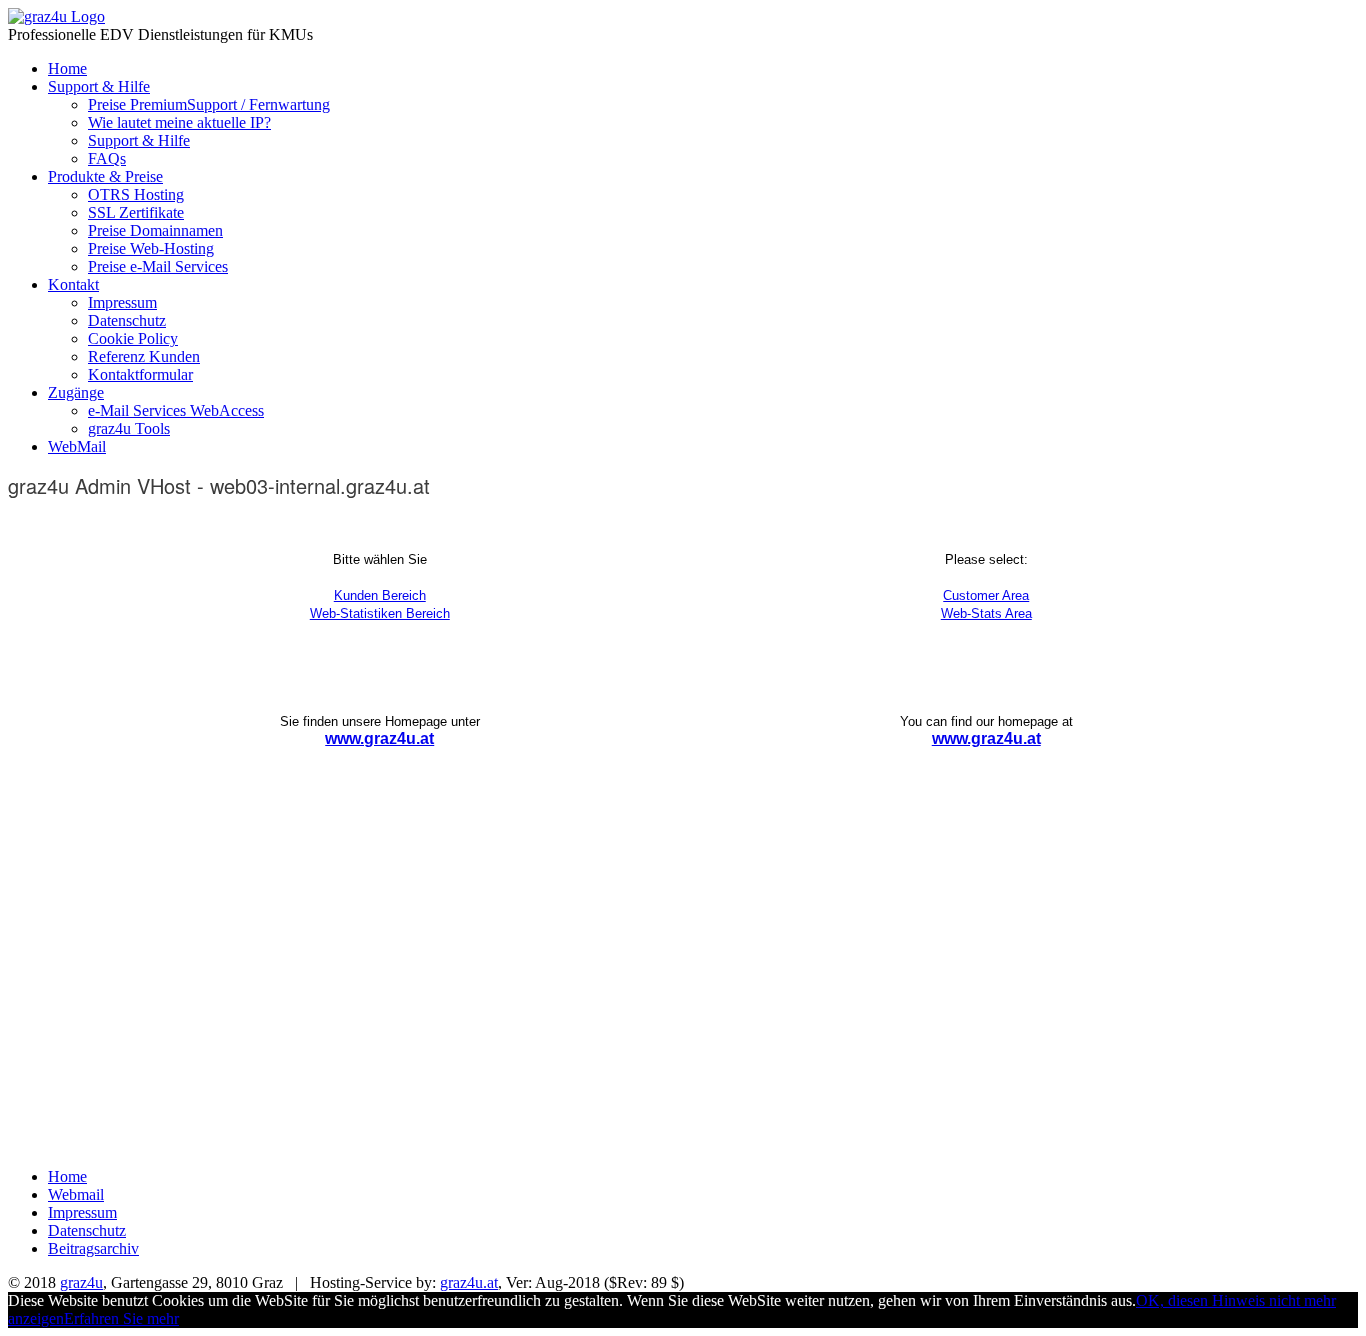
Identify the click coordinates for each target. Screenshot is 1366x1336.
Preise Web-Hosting (151, 248)
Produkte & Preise (105, 176)
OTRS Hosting (136, 194)
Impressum (122, 302)
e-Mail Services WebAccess (176, 410)
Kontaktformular (140, 374)
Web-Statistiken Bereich (380, 613)
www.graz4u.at (379, 738)
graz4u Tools (129, 428)
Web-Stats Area (986, 613)
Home (67, 68)
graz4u (81, 1282)
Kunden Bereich (380, 595)
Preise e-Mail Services (158, 266)
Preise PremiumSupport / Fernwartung (209, 104)
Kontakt (73, 284)
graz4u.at (469, 1282)
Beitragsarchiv (93, 1248)
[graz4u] (56, 16)
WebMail (77, 446)
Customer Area (986, 595)
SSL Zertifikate (136, 212)
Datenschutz (127, 320)
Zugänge (76, 392)
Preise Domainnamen (155, 230)
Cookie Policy (133, 338)
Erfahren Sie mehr (121, 1318)
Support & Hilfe (99, 86)
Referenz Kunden (144, 356)
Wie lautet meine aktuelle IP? (179, 122)
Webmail (76, 1194)
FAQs (107, 158)
